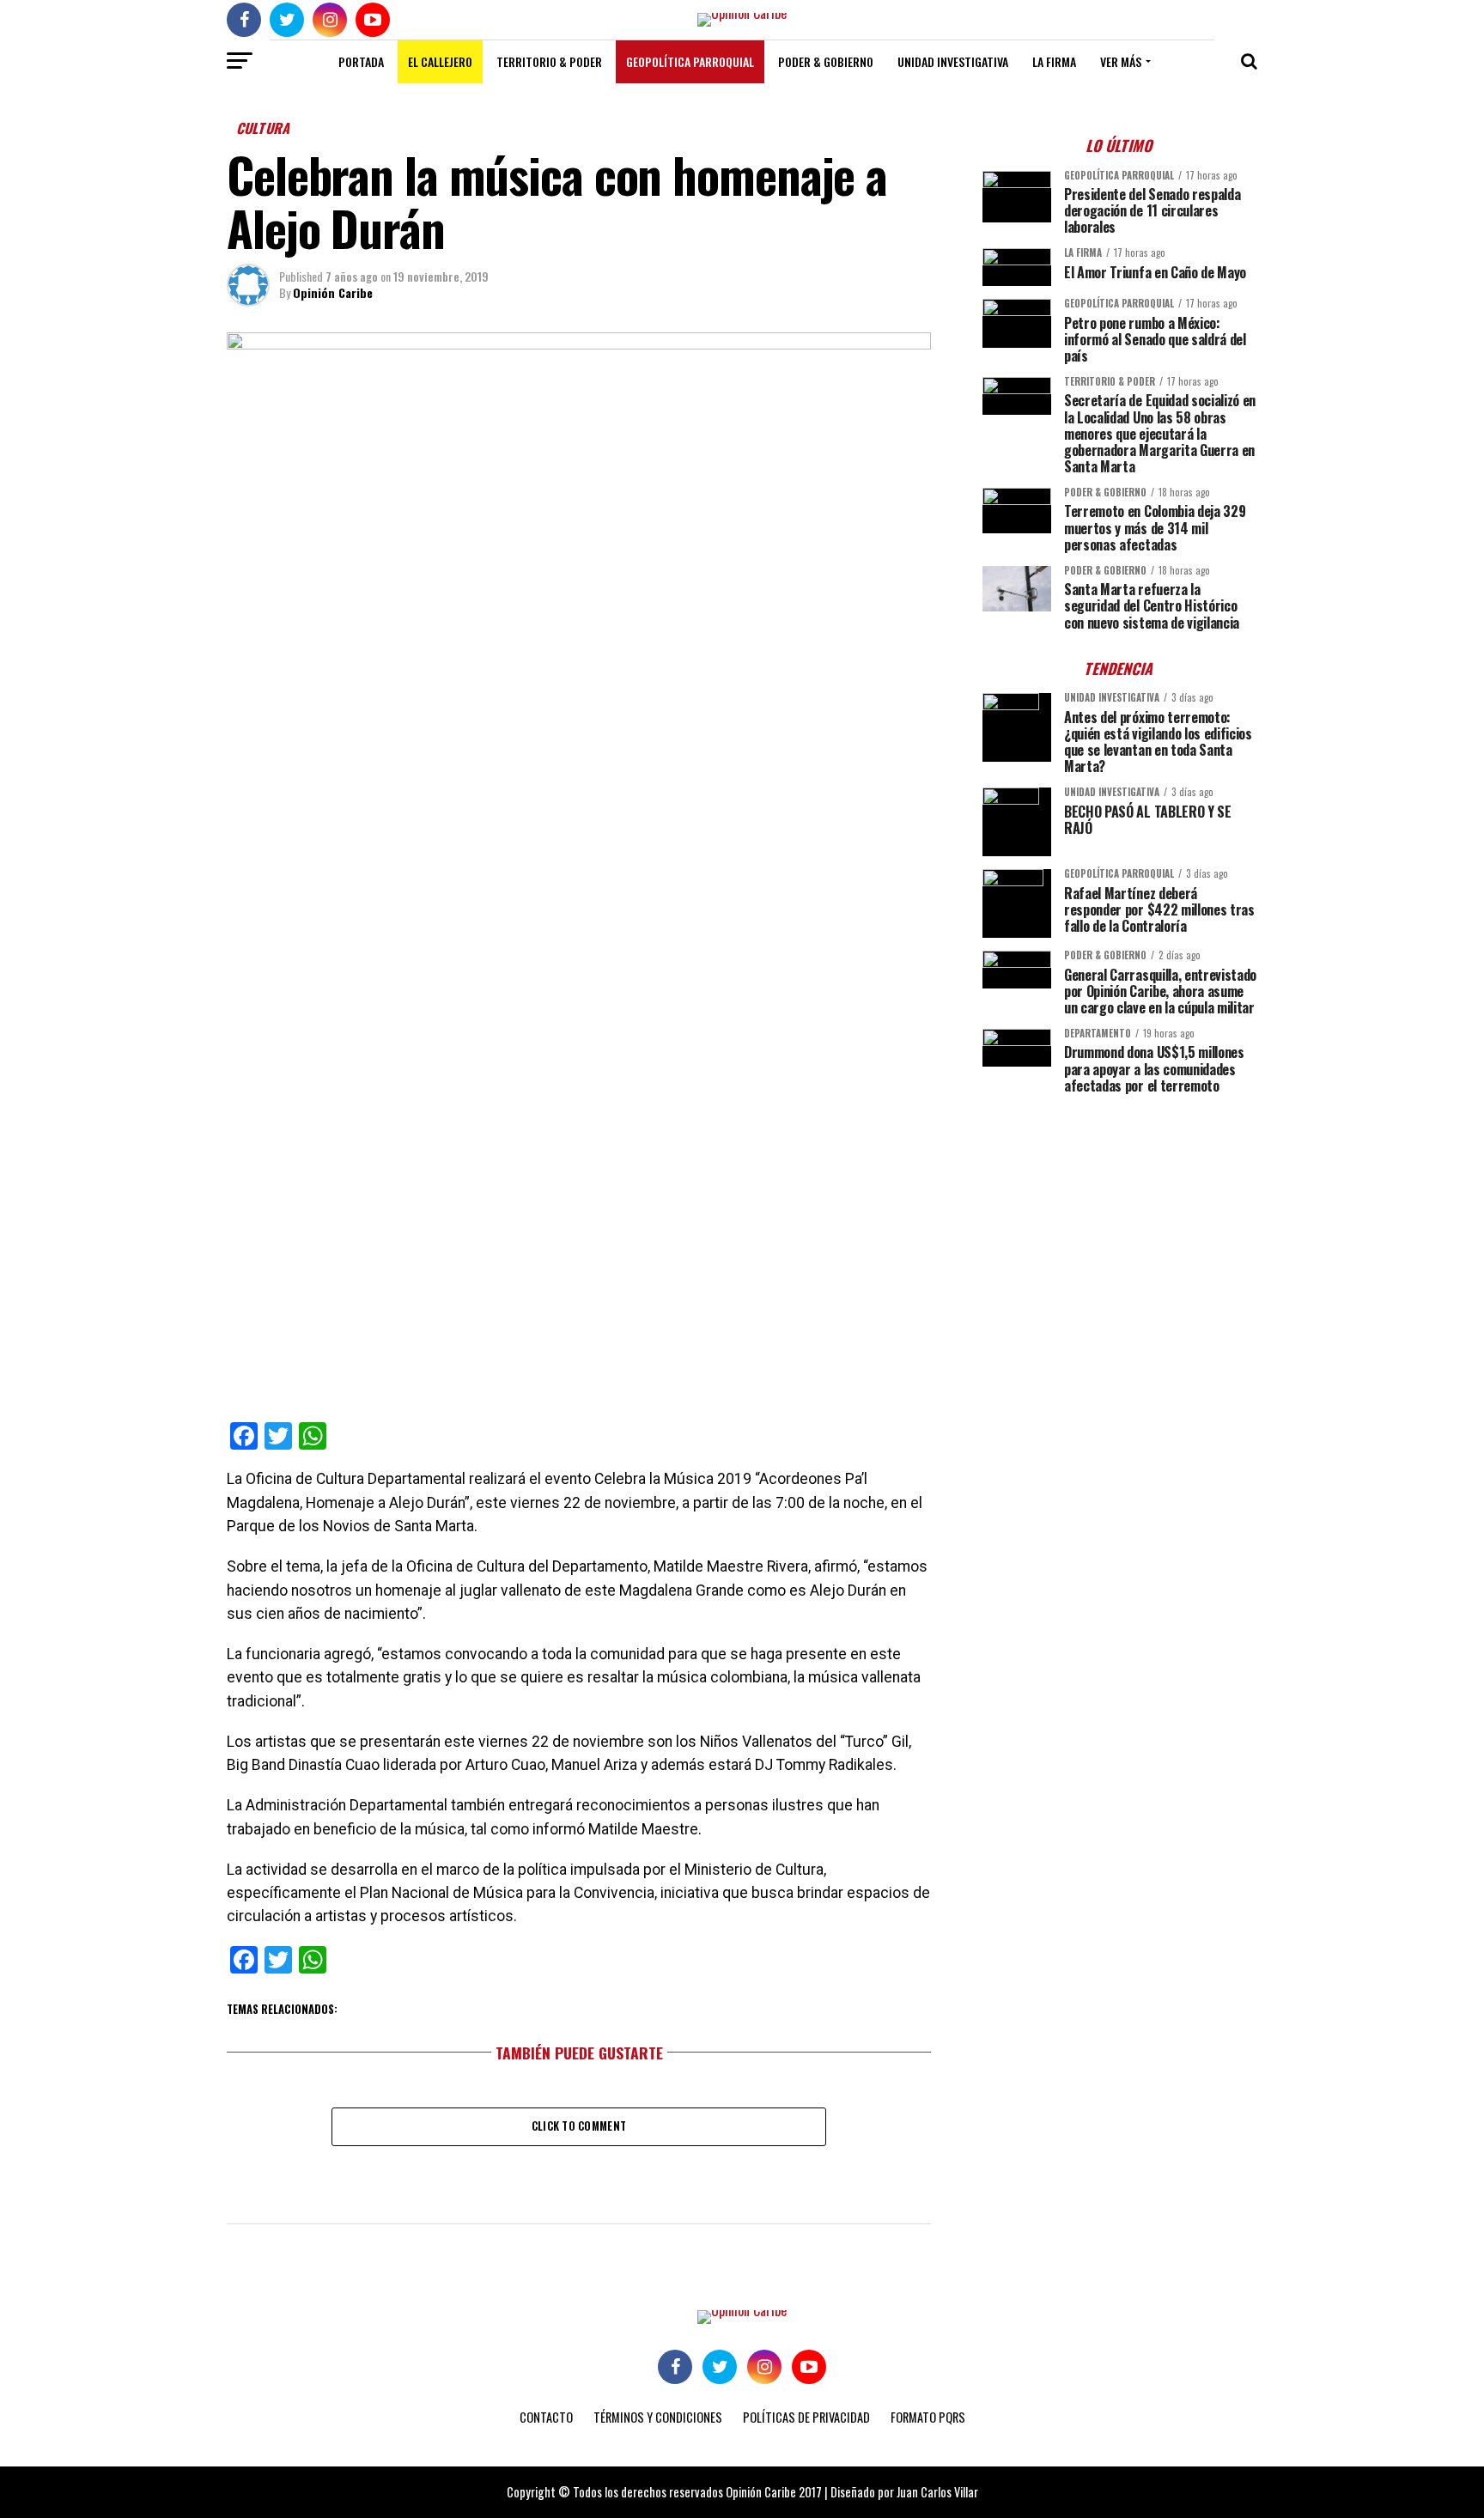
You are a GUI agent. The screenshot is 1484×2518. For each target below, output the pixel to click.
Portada (361, 61)
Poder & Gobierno (826, 61)
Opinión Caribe (333, 292)
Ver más (1121, 61)
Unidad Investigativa (953, 61)
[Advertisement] (1120, 1227)
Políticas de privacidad (806, 2417)
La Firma (1054, 61)
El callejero (440, 61)
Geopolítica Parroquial (690, 61)
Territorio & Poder (549, 61)
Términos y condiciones (658, 2417)
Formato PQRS (928, 2417)
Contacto (546, 2417)
